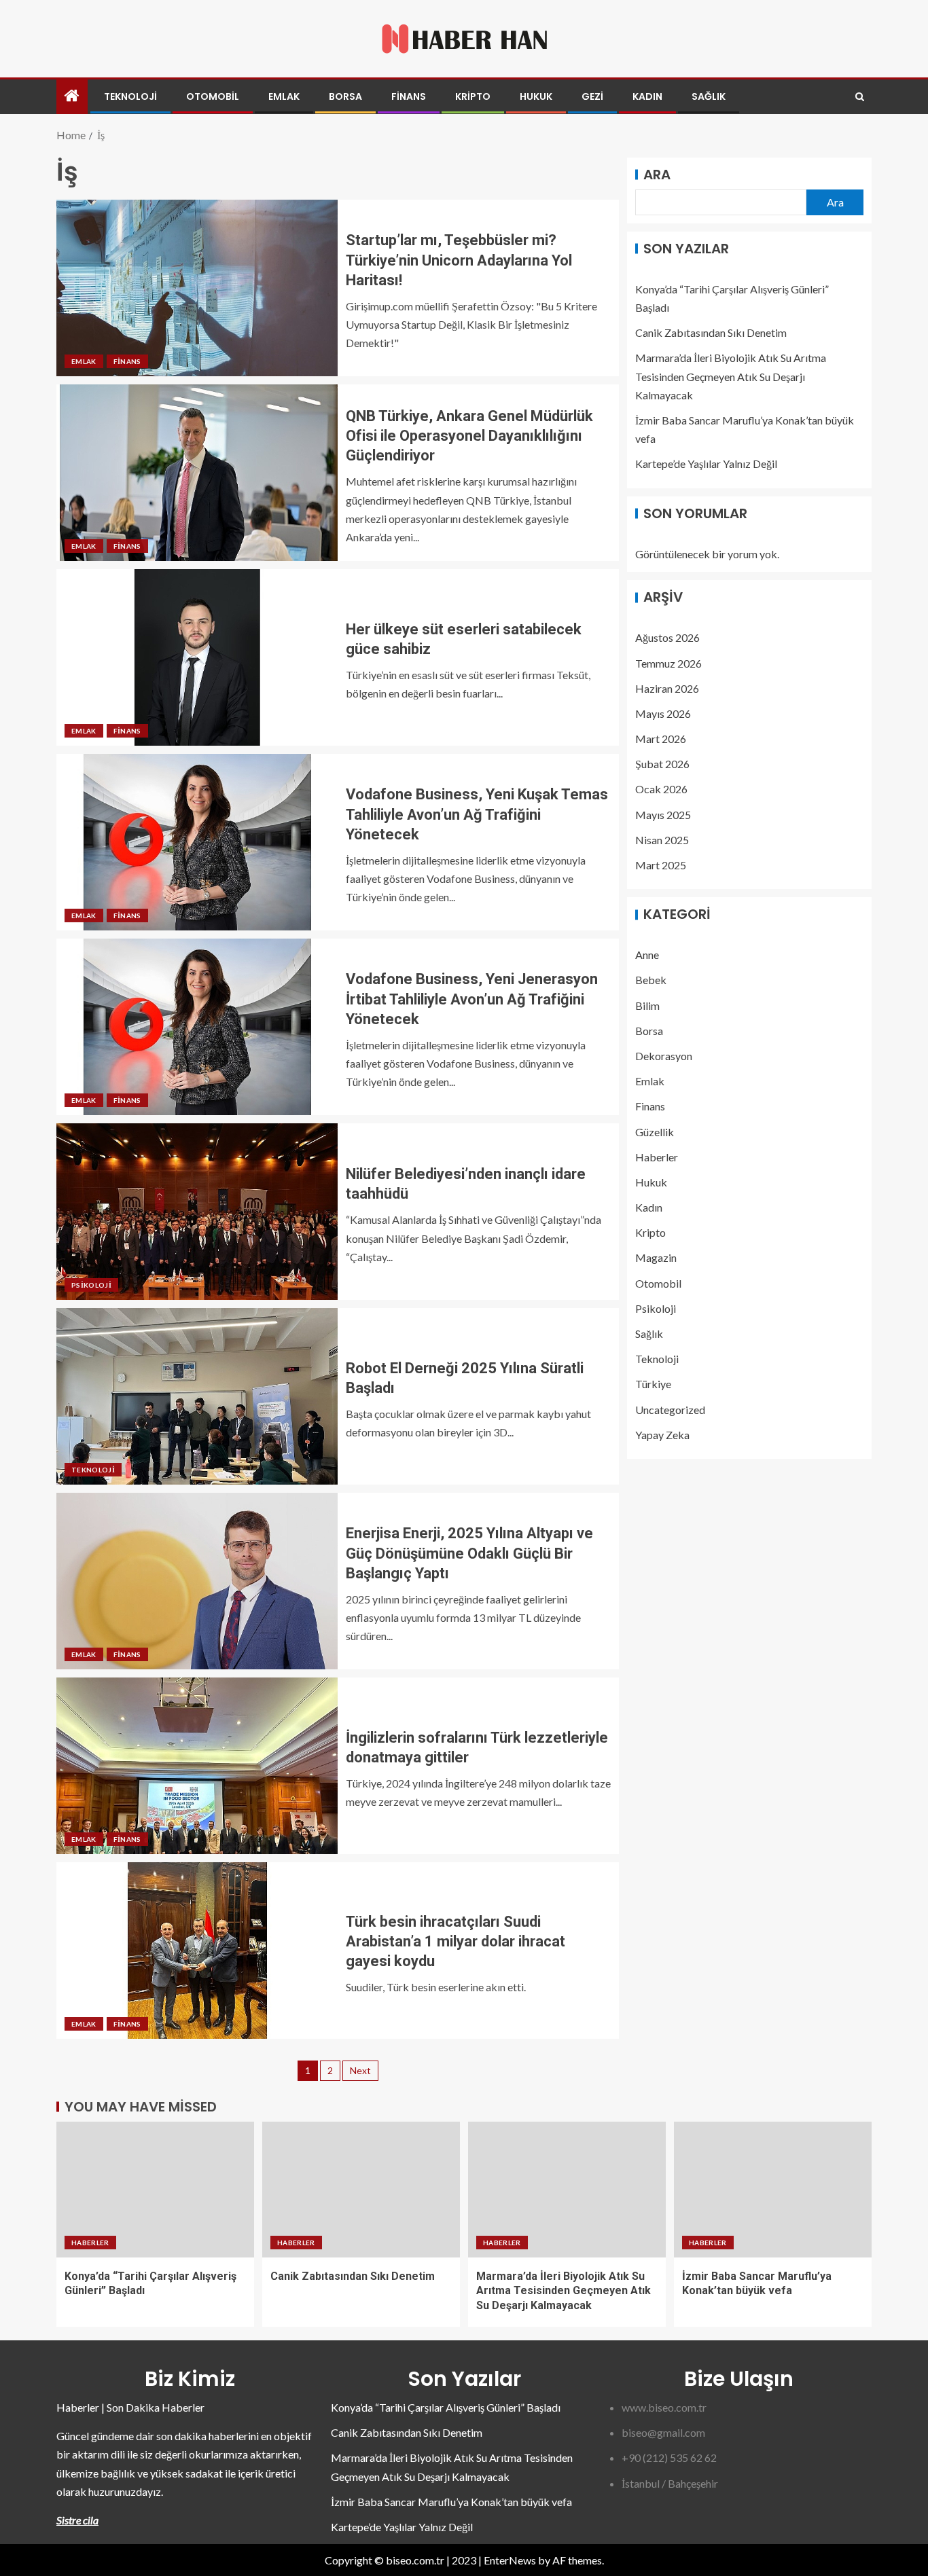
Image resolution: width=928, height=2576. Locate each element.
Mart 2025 (661, 865)
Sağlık (709, 96)
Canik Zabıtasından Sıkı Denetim (711, 333)
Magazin (656, 1258)
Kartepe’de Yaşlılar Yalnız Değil (706, 464)
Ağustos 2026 (667, 638)
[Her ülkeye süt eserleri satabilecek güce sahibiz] (197, 657)
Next (360, 2070)
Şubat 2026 (662, 764)
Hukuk (536, 96)
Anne (647, 955)
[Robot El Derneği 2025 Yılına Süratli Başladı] (197, 1396)
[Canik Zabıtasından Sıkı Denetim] (361, 2190)
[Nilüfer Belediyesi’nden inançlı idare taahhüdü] (197, 1212)
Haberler (657, 1157)
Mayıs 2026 (663, 713)
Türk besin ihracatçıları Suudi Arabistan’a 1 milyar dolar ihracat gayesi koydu (456, 1942)
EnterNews (510, 2560)
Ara (657, 175)
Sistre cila (77, 2520)
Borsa (345, 96)
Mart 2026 (661, 739)
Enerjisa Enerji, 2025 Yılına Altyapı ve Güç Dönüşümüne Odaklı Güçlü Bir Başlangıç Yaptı (469, 1553)
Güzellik (655, 1132)
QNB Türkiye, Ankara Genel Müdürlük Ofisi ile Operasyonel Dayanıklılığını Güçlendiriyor (469, 436)
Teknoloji (130, 96)
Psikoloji (91, 1285)
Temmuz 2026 (668, 663)
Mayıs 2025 (663, 815)
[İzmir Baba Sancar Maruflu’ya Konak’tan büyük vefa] (773, 2190)
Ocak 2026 (661, 790)
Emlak (284, 96)
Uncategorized (670, 1410)
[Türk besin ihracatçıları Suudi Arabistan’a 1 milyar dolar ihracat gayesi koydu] (197, 1951)
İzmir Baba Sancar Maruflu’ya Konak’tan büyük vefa (451, 2502)
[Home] (72, 96)
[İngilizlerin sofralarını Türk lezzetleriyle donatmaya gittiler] (197, 1766)
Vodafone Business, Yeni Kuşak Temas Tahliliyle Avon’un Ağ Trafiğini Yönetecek (477, 814)
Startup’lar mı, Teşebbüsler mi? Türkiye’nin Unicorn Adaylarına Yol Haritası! (459, 260)
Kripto (473, 96)
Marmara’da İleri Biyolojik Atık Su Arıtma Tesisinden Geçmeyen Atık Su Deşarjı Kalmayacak (731, 377)
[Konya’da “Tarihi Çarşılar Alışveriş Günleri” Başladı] (155, 2190)
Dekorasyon (664, 1056)
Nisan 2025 (662, 840)
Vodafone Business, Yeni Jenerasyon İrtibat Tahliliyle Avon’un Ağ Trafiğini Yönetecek (472, 999)
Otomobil (213, 96)
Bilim (647, 1005)
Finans (409, 96)
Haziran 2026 (667, 688)
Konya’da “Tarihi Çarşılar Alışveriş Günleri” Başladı (446, 2407)
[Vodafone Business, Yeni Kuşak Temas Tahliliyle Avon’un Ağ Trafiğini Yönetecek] (197, 842)
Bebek (651, 980)
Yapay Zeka (662, 1435)
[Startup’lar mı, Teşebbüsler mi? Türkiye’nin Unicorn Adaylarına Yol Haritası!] (197, 288)
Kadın (647, 96)
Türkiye (653, 1384)
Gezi (592, 96)
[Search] (860, 97)
